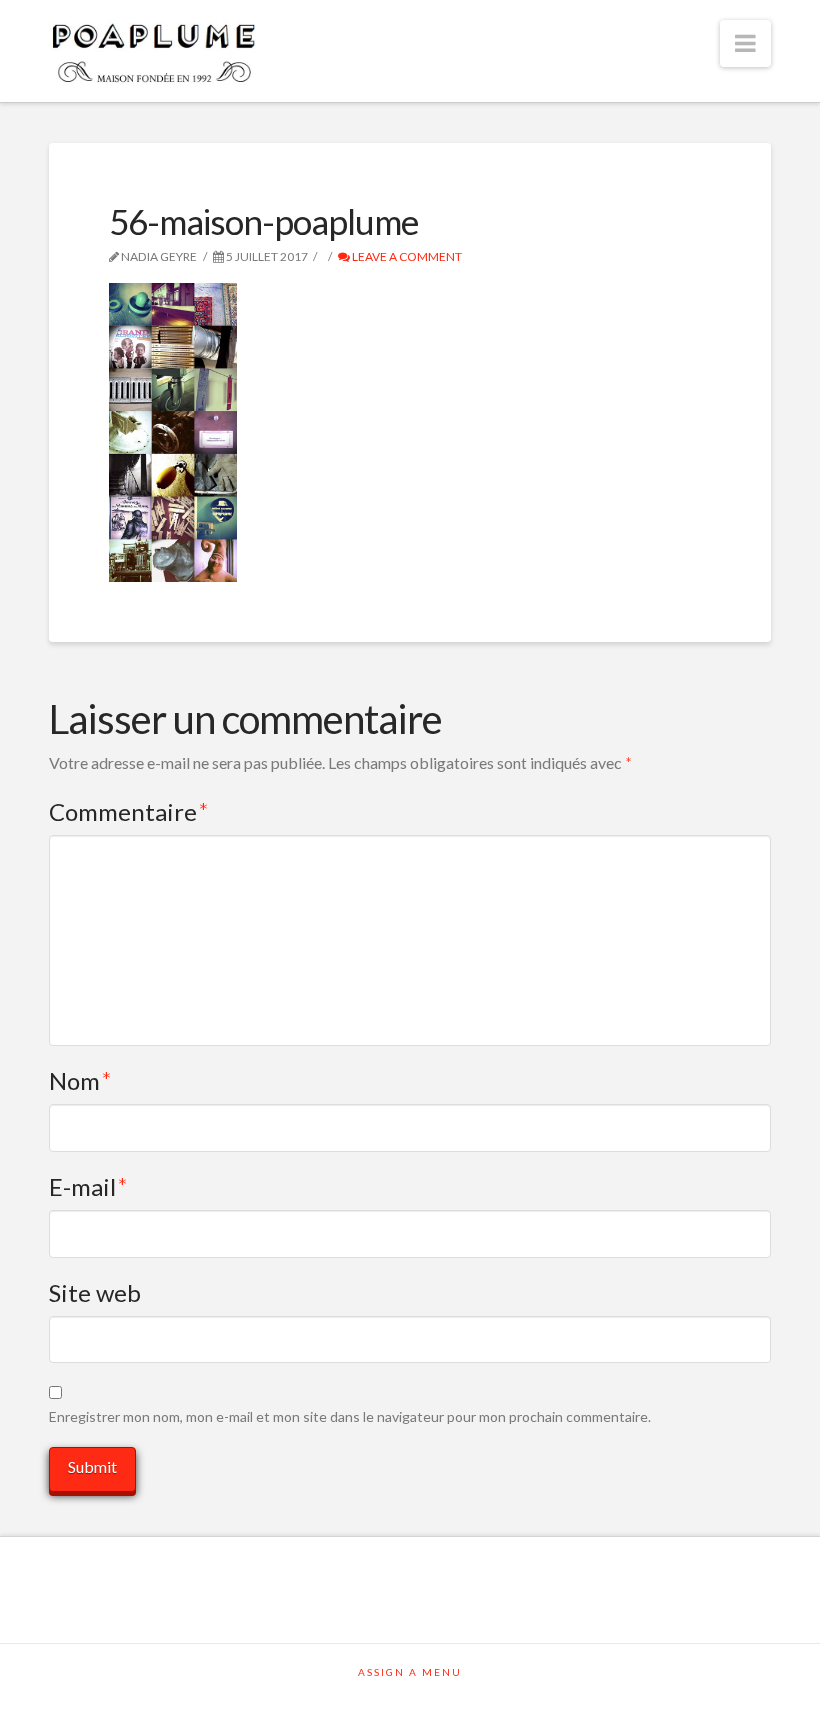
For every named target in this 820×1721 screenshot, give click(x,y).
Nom (80, 1080)
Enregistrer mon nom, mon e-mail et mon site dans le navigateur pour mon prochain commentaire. (350, 1416)
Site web (95, 1292)
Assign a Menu (410, 1672)
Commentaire (129, 811)
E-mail (88, 1186)
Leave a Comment (406, 256)
